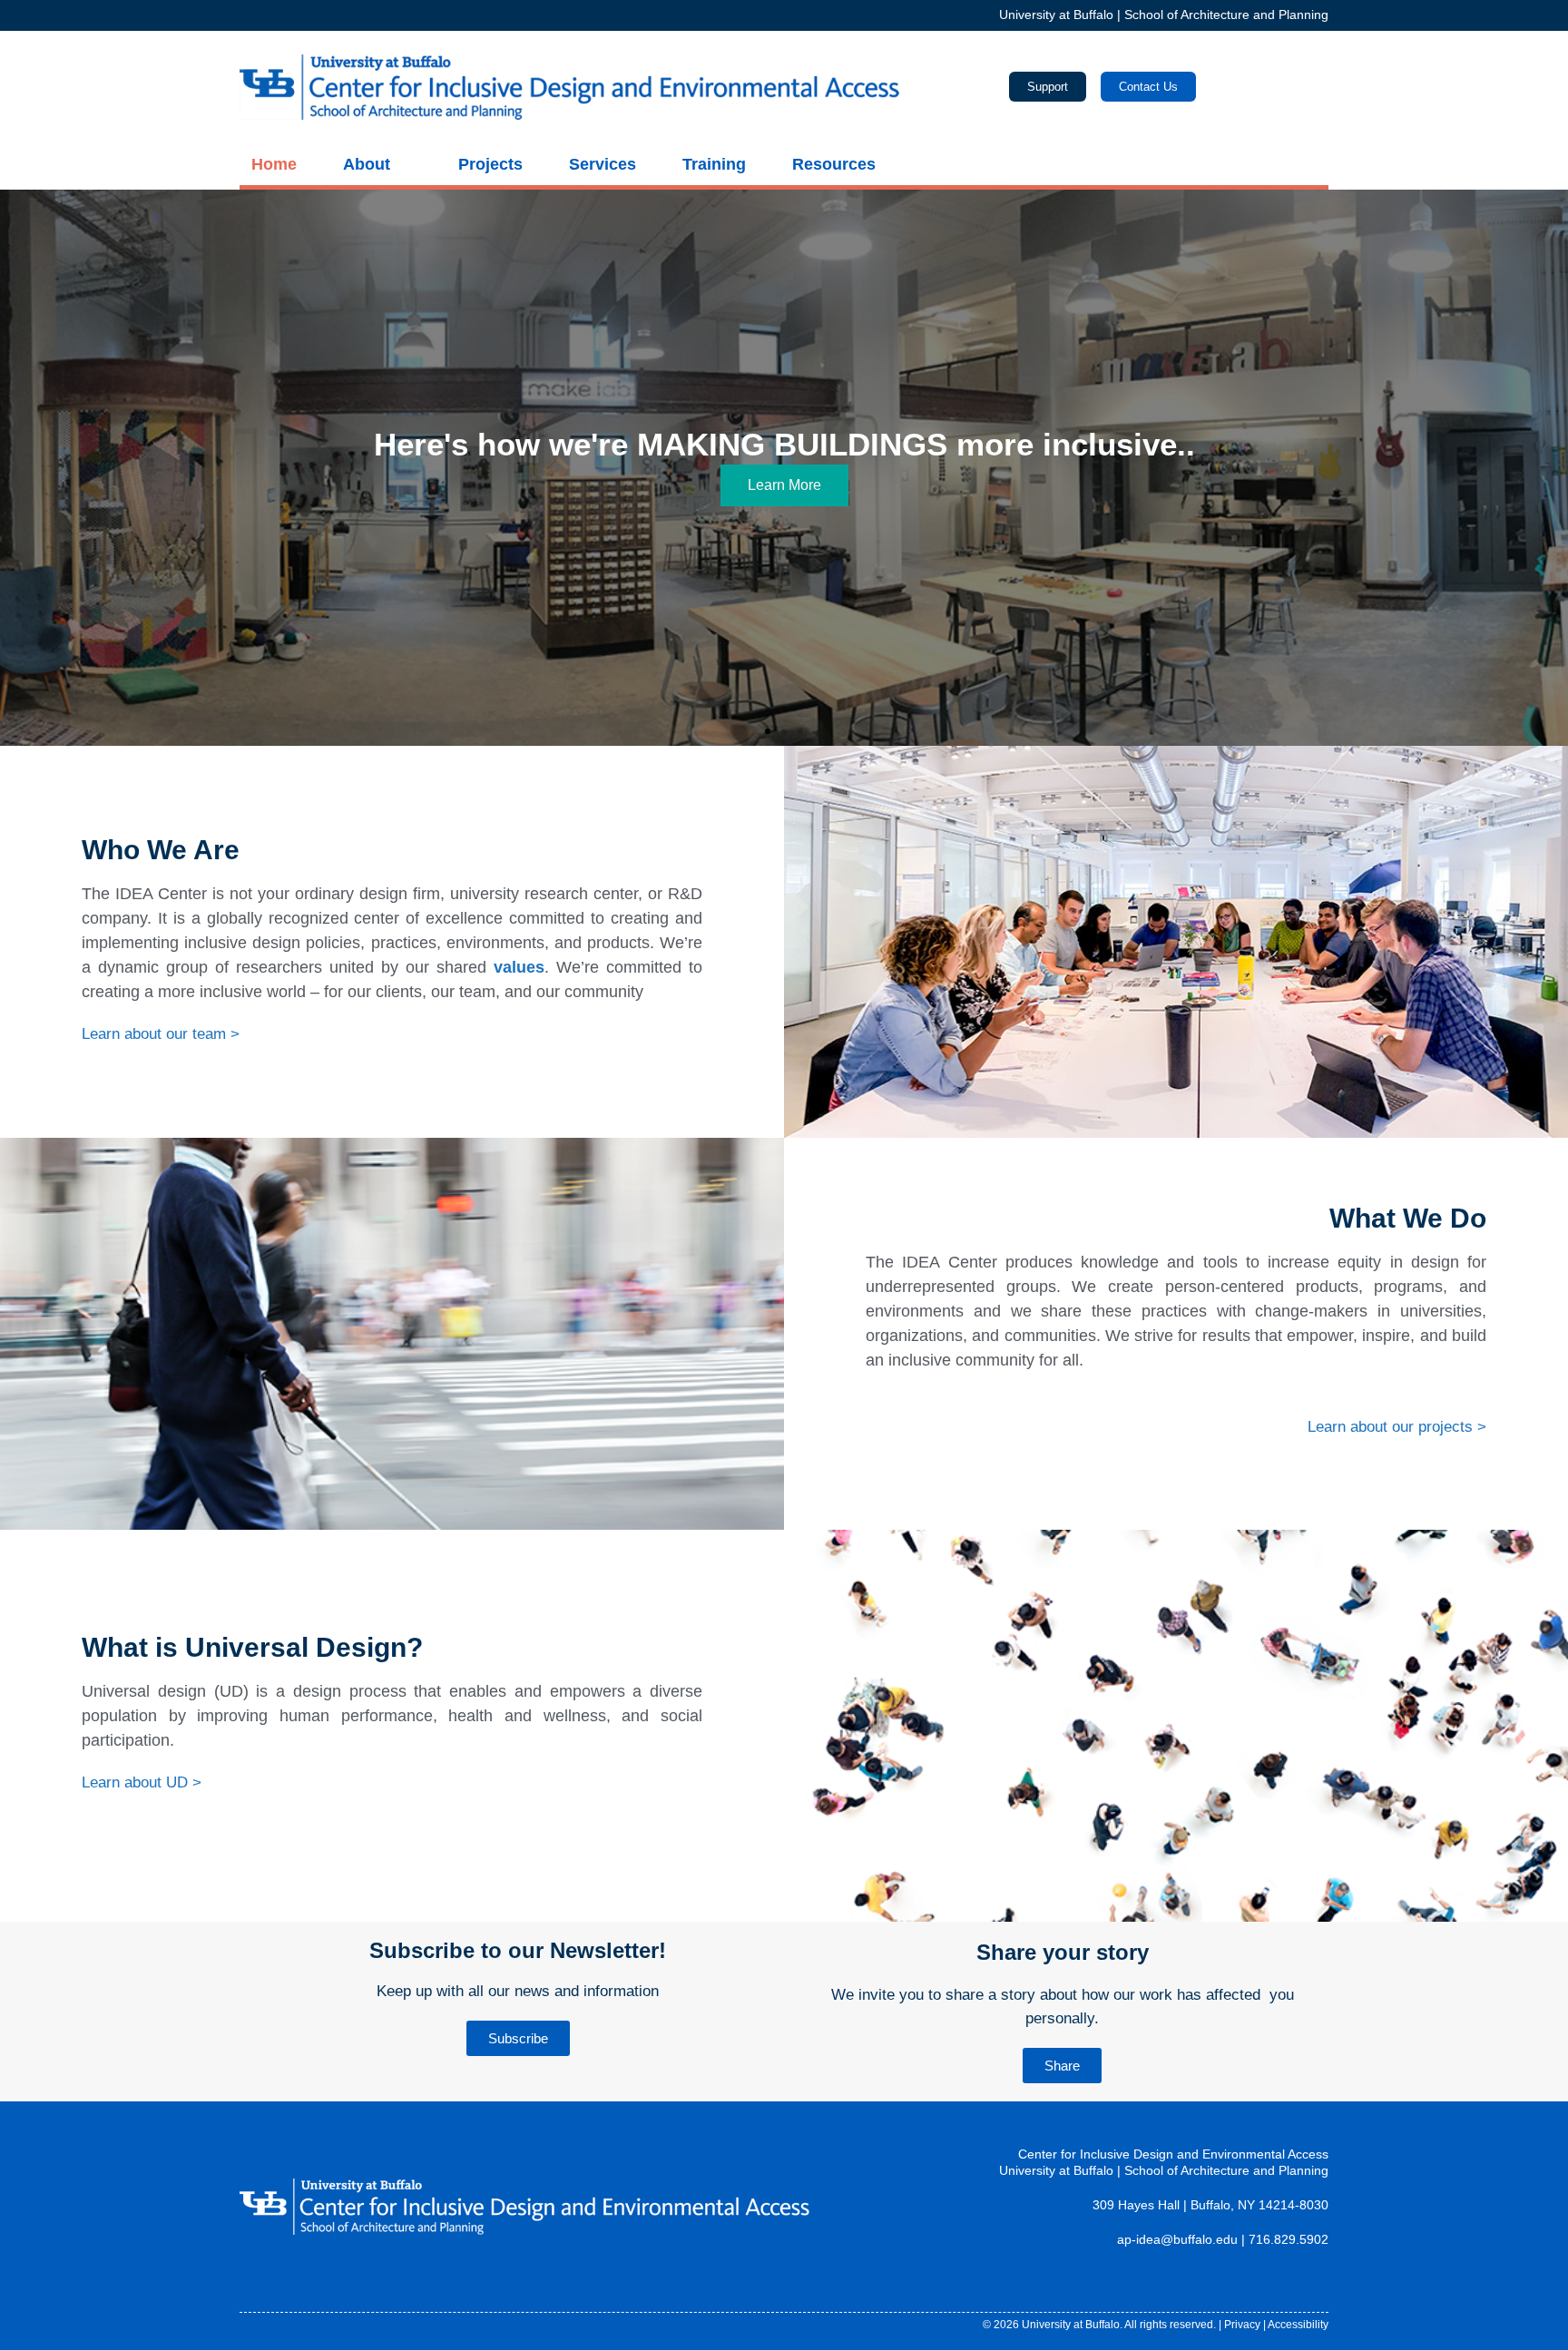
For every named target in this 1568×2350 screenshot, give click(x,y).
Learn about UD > (142, 1782)
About (367, 164)
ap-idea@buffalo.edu (1177, 2240)
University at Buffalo (1056, 15)
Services (603, 164)
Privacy (1242, 2325)
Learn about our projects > (1397, 1427)
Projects (490, 164)
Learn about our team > (161, 1034)
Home (274, 164)
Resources (834, 164)
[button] (25, 468)
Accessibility (1298, 2325)
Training (714, 164)
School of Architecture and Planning (1226, 15)
